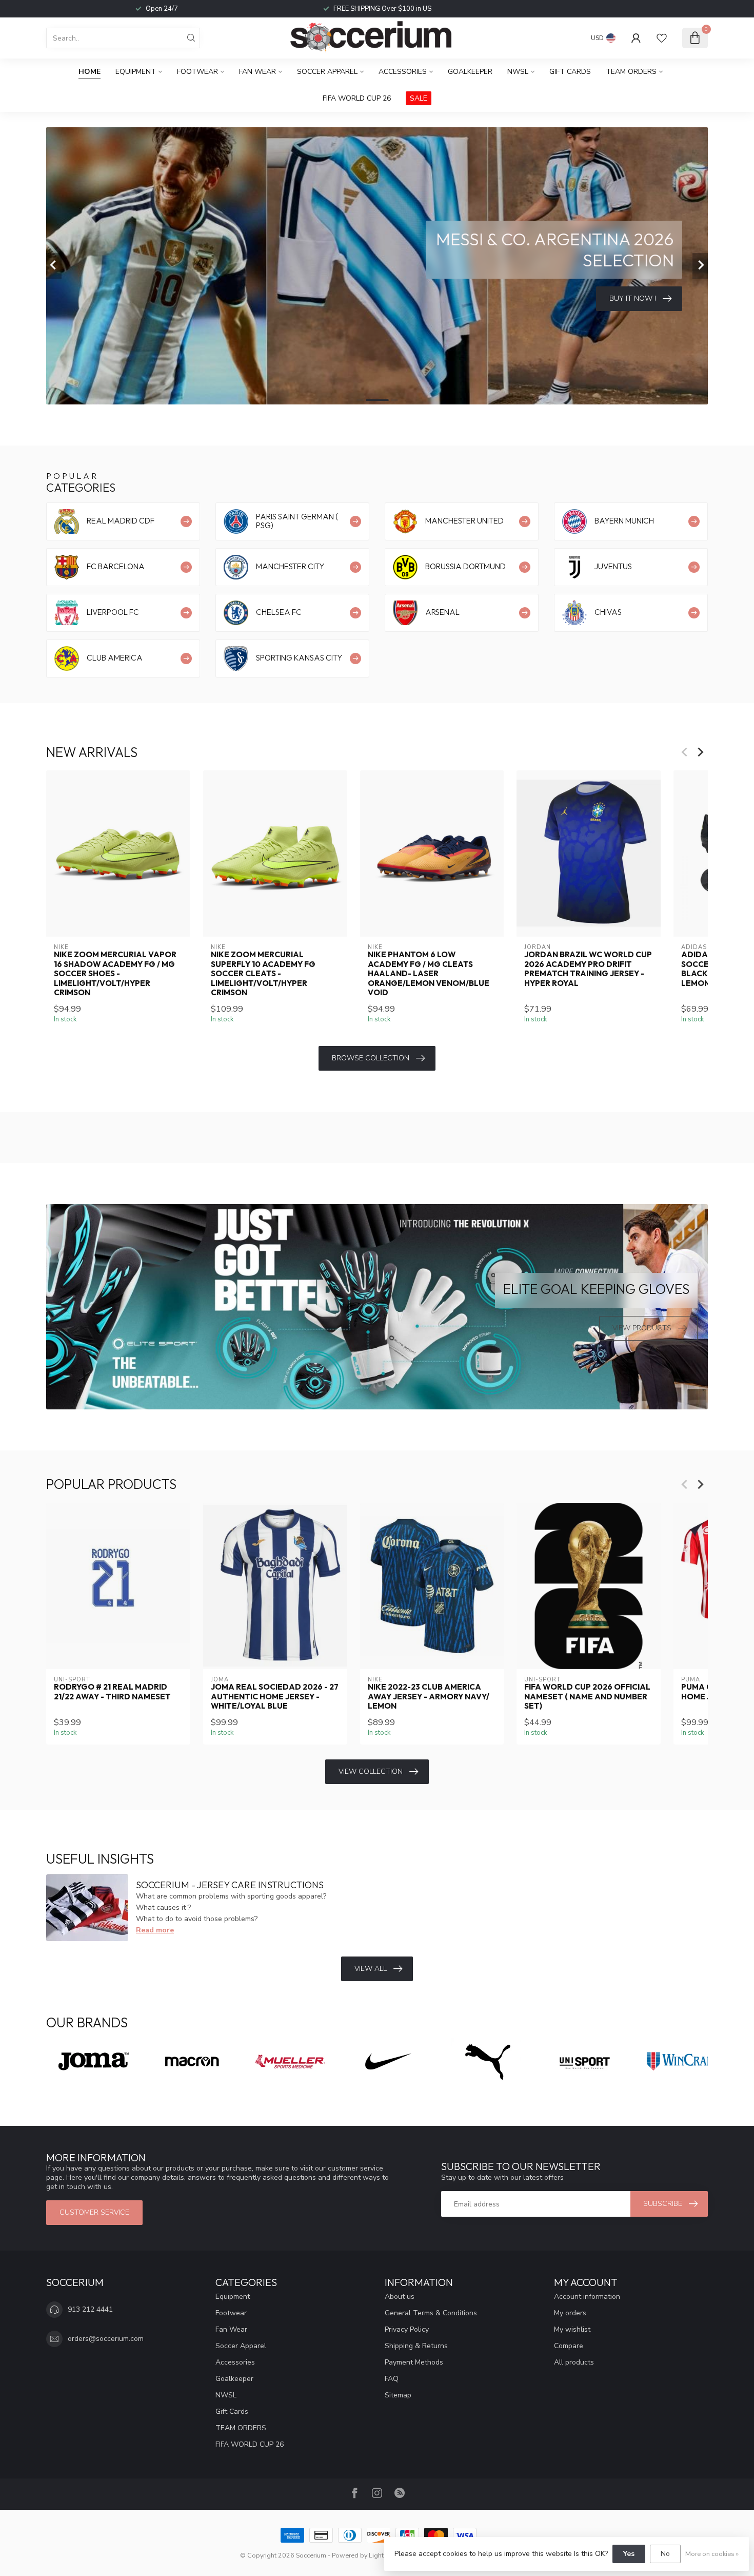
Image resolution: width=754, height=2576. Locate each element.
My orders (570, 2313)
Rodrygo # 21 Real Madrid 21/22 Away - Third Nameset (112, 1692)
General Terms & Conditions (431, 2313)
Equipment (136, 72)
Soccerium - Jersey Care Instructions (230, 1885)
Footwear (197, 72)
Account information (587, 2297)
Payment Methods (414, 2362)
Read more (155, 1930)
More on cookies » (712, 2554)
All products (574, 2362)
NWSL (518, 72)
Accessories (403, 72)
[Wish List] (662, 38)
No (665, 2554)
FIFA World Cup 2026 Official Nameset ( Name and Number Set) (587, 1697)
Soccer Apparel (327, 72)
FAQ (392, 2379)
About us (400, 2297)
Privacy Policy (407, 2329)
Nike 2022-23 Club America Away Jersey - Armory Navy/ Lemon (429, 1697)
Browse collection (371, 1058)
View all (371, 1969)
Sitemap (398, 2395)
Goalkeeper (470, 72)
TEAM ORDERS (631, 72)
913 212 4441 (90, 2309)
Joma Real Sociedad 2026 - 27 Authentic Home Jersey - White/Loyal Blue (275, 1697)
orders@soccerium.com (106, 2339)
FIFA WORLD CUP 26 (357, 98)
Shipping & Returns (416, 2346)
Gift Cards (570, 72)
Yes (629, 2554)
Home (90, 72)
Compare (569, 2346)
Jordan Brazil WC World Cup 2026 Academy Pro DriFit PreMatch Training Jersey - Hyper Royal (588, 969)
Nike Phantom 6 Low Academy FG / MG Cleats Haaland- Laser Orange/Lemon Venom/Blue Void (429, 974)
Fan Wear (257, 72)
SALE (419, 98)
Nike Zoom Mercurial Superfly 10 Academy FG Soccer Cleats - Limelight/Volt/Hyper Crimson (263, 974)
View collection (371, 1771)
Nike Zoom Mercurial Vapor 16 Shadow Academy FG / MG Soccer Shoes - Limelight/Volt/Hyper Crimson (115, 974)
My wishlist (572, 2329)
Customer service (94, 2212)
